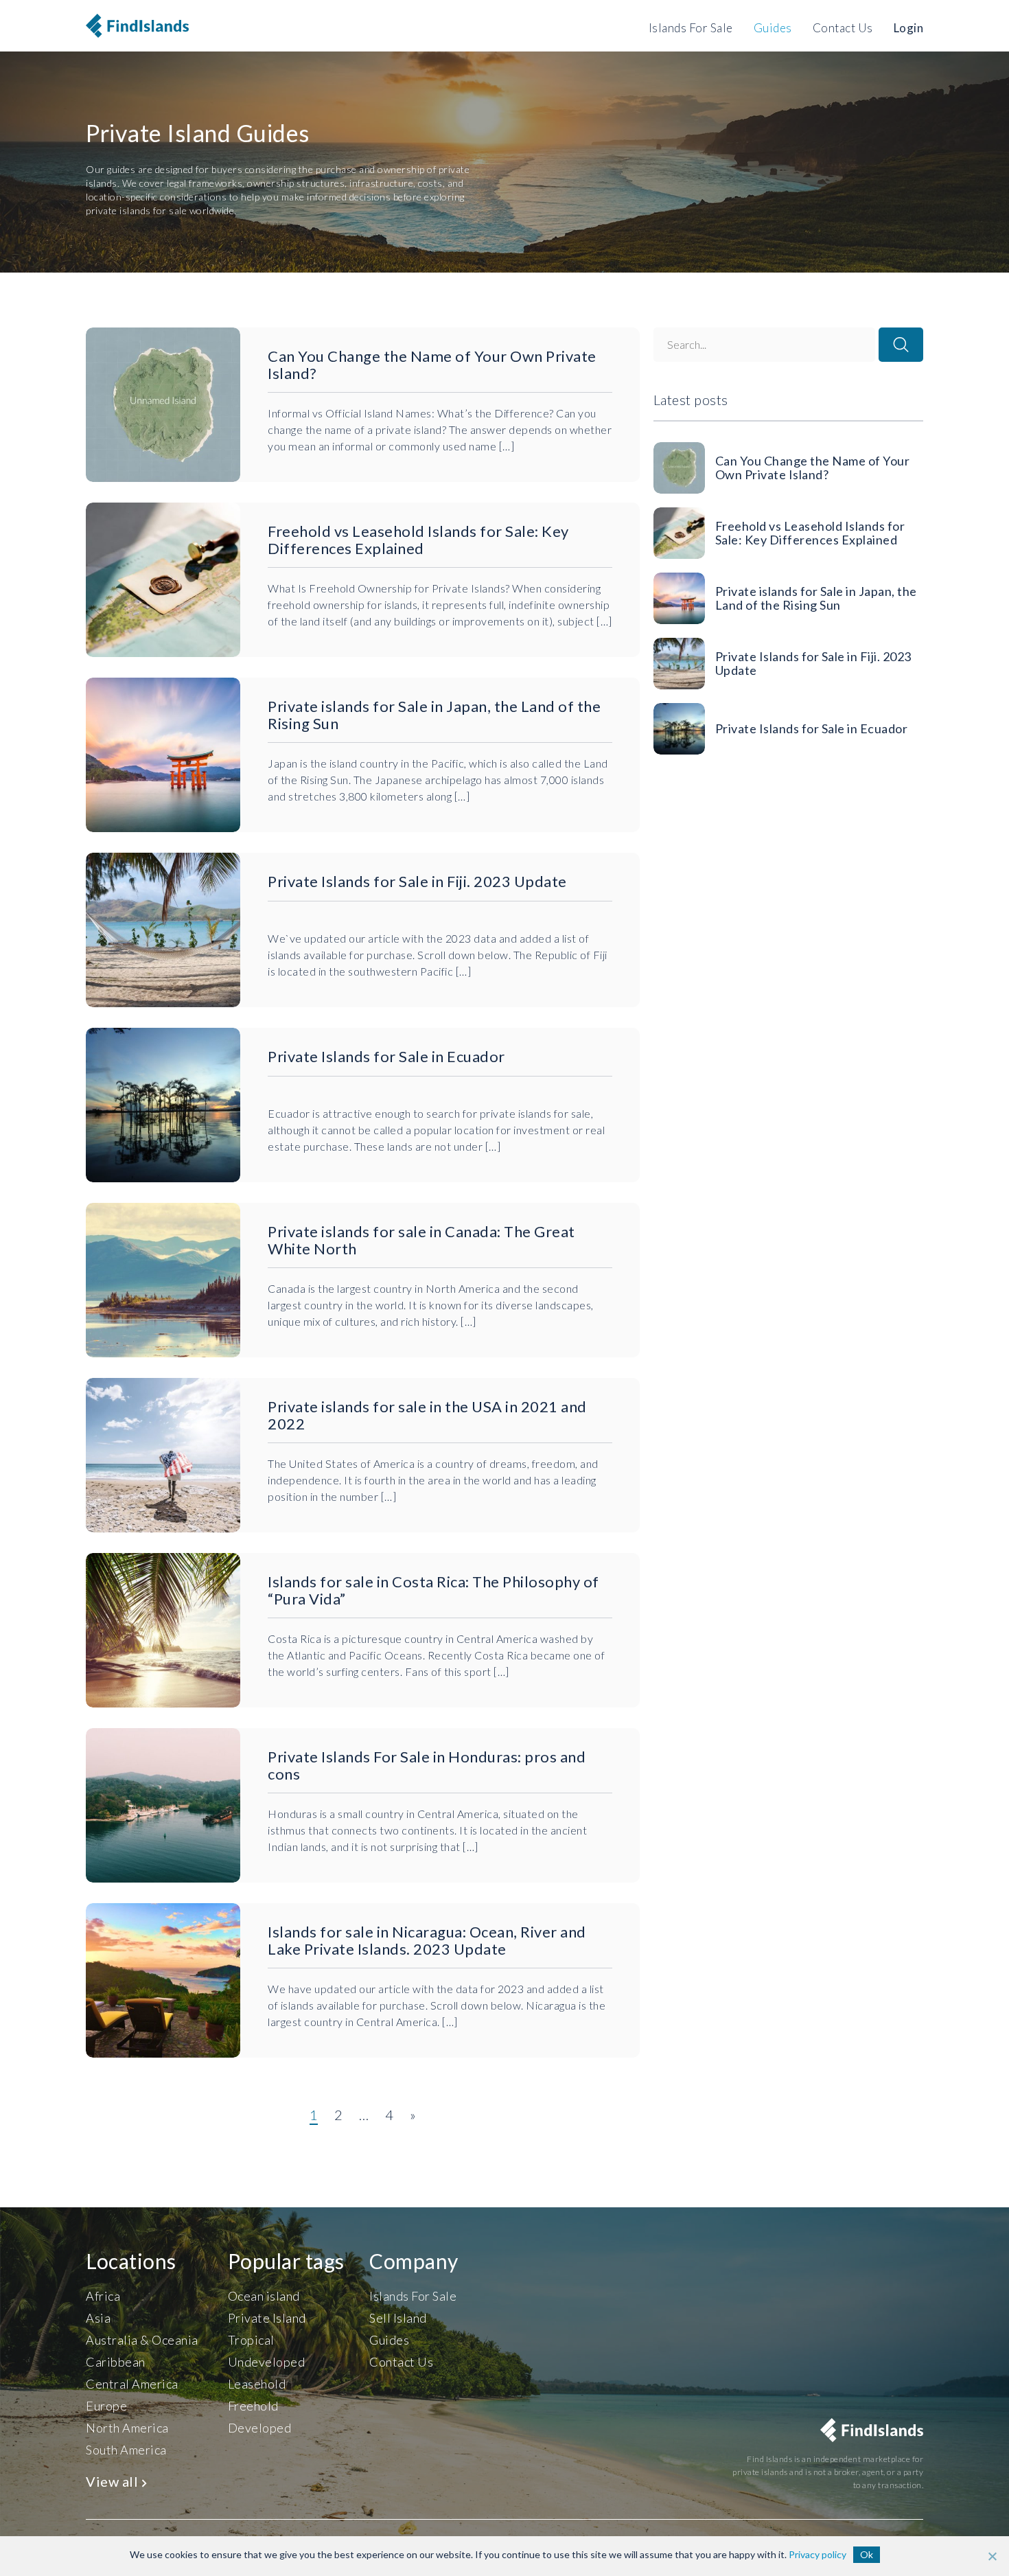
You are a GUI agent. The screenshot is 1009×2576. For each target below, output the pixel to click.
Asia (98, 2318)
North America (127, 2428)
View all (114, 2481)
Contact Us (843, 28)
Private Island (267, 2318)
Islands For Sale (691, 28)
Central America (132, 2384)
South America (126, 2450)
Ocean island (264, 2296)
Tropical (251, 2340)
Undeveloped (267, 2362)
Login (909, 28)
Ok (867, 2554)
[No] (992, 2556)
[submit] (901, 345)
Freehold (253, 2406)
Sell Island (398, 2318)
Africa (103, 2296)
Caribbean (116, 2362)
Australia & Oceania (142, 2340)
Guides (773, 28)
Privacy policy (817, 2554)
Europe (106, 2406)
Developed (260, 2428)
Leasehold (257, 2384)
